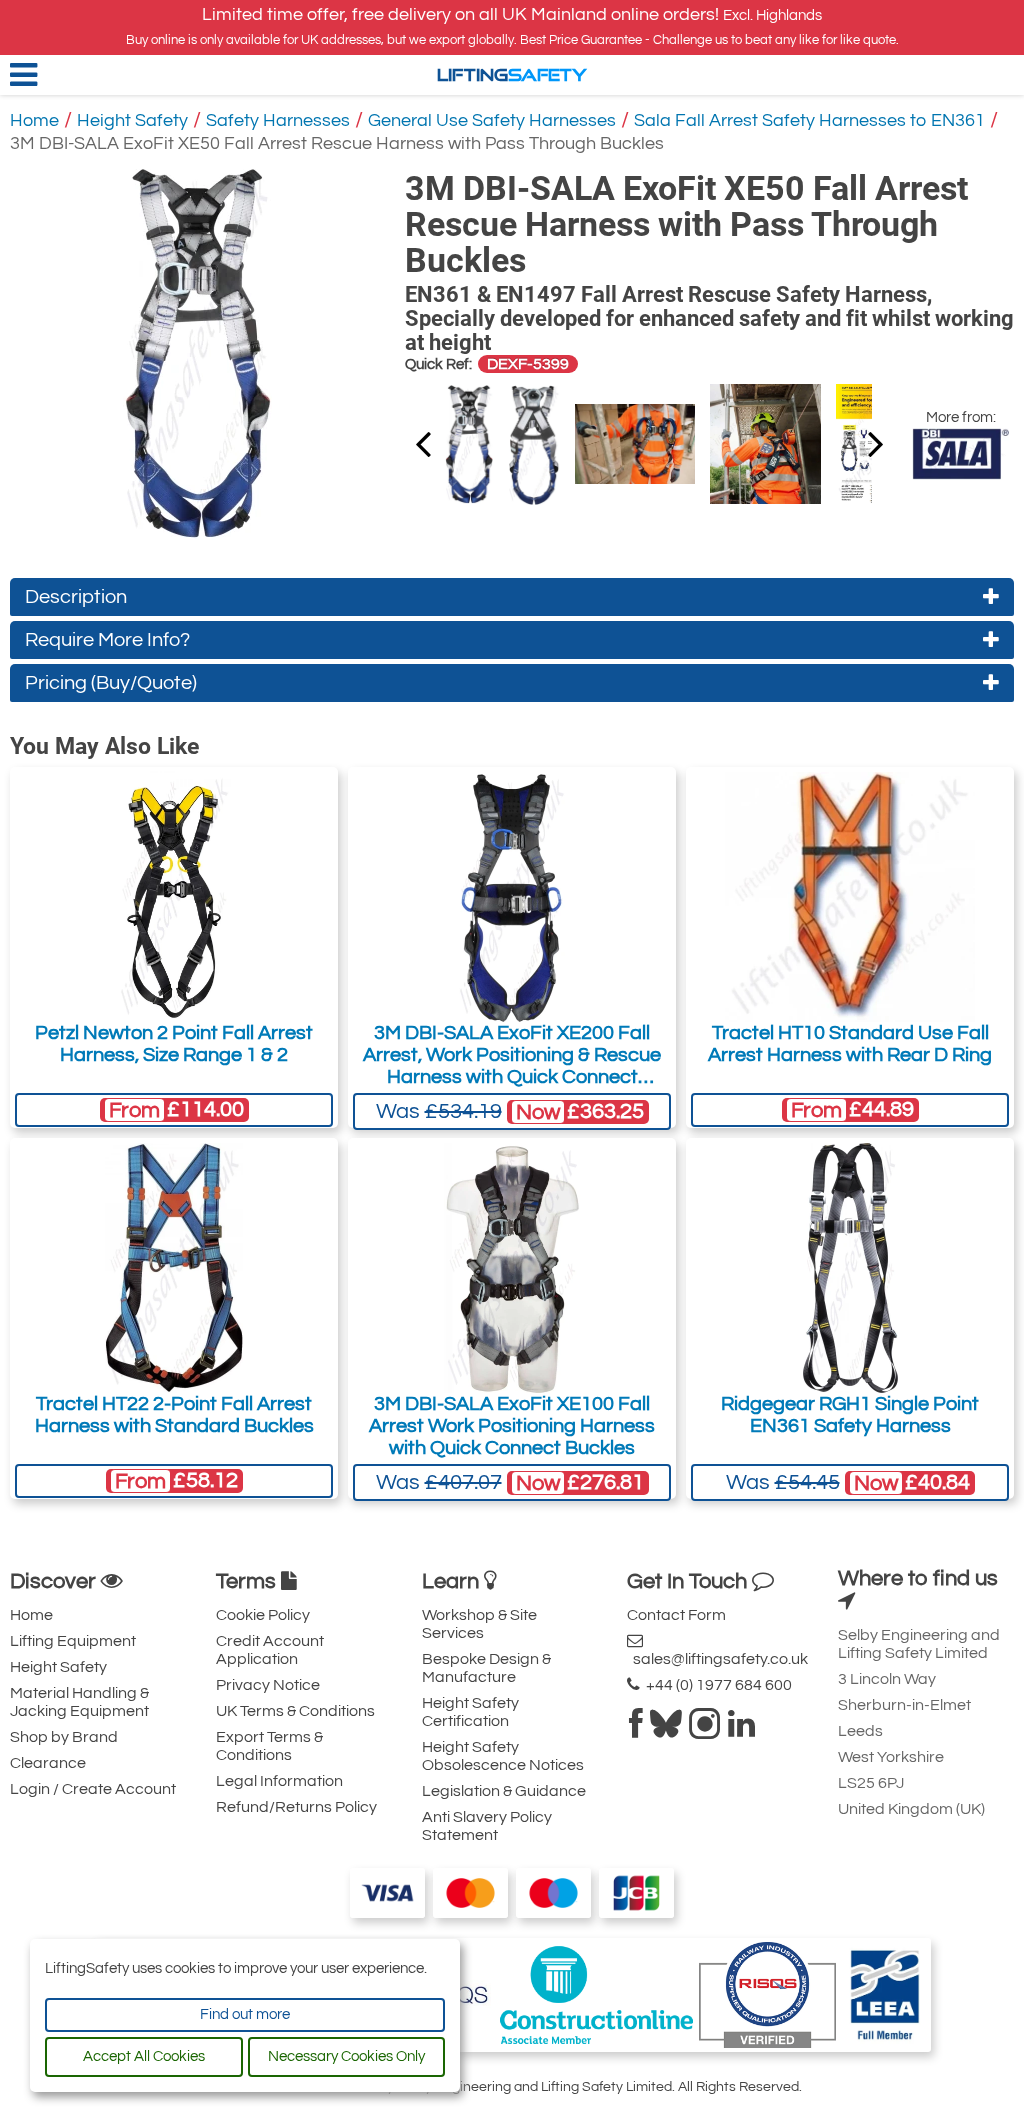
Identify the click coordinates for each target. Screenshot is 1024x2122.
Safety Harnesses (278, 120)
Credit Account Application (270, 1650)
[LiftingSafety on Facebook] (636, 1730)
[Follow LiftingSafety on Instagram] (705, 1730)
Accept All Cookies (144, 2056)
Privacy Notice (268, 1685)
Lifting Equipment (73, 1641)
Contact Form (676, 1615)
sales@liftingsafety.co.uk (717, 1659)
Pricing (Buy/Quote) (111, 683)
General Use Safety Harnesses (492, 120)
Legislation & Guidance (504, 1791)
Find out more (245, 2014)
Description (76, 597)
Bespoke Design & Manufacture (486, 1668)
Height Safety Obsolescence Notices (503, 1756)
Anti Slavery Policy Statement (487, 1826)
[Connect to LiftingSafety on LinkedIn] (741, 1730)
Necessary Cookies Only (346, 2056)
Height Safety (132, 120)
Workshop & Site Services (479, 1624)
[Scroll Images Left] (876, 443)
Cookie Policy (263, 1615)
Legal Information (279, 1781)
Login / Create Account (93, 1789)
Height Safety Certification (470, 1712)
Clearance (48, 1763)
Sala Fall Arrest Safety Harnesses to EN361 (809, 120)
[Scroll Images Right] (423, 443)
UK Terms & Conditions (295, 1711)
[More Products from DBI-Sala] (960, 454)
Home (34, 120)
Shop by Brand (64, 1737)
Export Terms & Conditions (269, 1746)
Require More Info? (107, 640)
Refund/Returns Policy (296, 1807)
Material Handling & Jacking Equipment (79, 1702)
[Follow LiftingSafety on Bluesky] (666, 1730)
